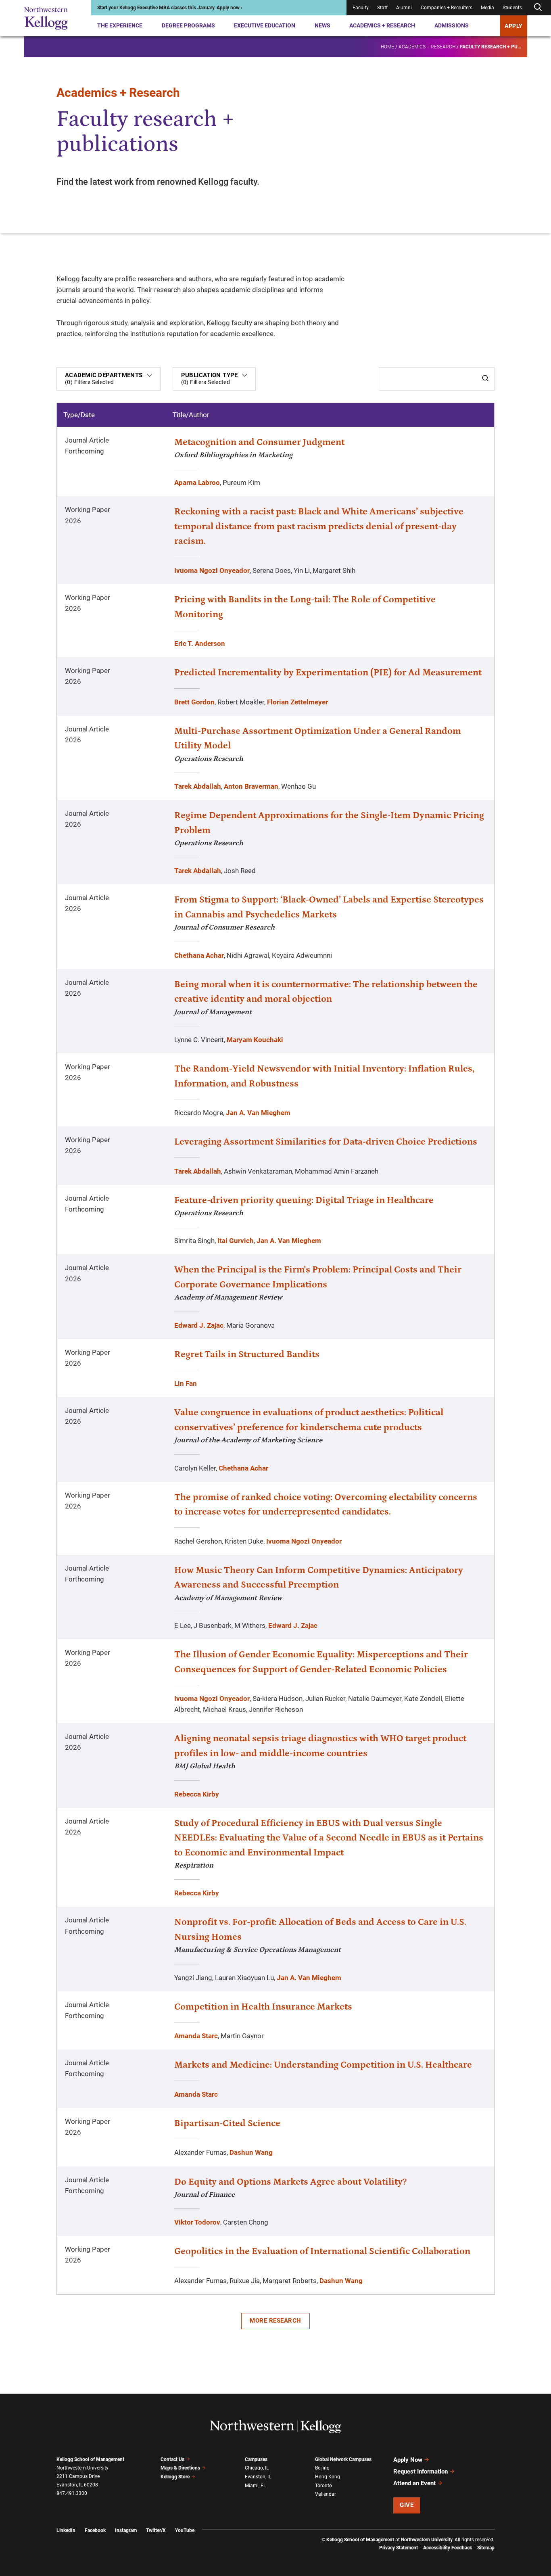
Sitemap (486, 2548)
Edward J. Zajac (199, 1325)
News (322, 25)
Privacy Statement (399, 2548)
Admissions (452, 25)
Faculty (361, 8)
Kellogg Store (175, 2477)
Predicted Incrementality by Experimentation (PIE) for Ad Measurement (328, 673)
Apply (514, 26)
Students (512, 8)
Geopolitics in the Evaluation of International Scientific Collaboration (322, 2251)
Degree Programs (188, 25)
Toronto (324, 2486)
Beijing (322, 2468)
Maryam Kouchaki (255, 1040)
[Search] (485, 379)
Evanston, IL (258, 2477)
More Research (275, 2321)
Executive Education (265, 25)
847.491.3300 (72, 2493)
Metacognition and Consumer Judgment (259, 442)
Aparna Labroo (197, 483)
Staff (382, 8)
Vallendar (326, 2494)
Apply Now (408, 2460)
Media (487, 8)
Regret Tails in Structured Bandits (247, 1354)
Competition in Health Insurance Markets (263, 2007)
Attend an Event (414, 2483)
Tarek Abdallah (198, 786)
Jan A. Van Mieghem (258, 1113)
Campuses (256, 2459)
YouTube (185, 2530)
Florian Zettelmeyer (297, 702)
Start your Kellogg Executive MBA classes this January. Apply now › (170, 8)
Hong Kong (328, 2477)
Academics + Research (382, 25)
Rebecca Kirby (197, 1794)
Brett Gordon (194, 702)
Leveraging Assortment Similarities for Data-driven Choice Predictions (326, 1142)
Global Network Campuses (343, 2459)
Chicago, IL (257, 2468)
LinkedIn (66, 2530)
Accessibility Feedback (448, 2548)
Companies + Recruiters (447, 8)
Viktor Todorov (197, 2222)
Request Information (421, 2472)
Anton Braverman (251, 786)
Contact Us (172, 2459)
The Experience (120, 25)
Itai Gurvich (236, 1241)
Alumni (404, 8)
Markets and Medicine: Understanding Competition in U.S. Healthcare (323, 2065)
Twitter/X (156, 2530)
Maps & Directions (180, 2468)
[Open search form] (538, 7)
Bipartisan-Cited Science (227, 2123)
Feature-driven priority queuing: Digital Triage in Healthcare (304, 1200)
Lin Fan (186, 1383)
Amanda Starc (196, 2036)
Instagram (126, 2530)
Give (407, 2505)
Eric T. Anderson (200, 643)
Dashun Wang (251, 2152)
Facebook (95, 2530)
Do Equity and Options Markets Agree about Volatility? (290, 2182)
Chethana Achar (199, 955)
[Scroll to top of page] (505, 2534)
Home (387, 47)
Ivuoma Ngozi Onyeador (212, 570)
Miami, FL (255, 2486)
